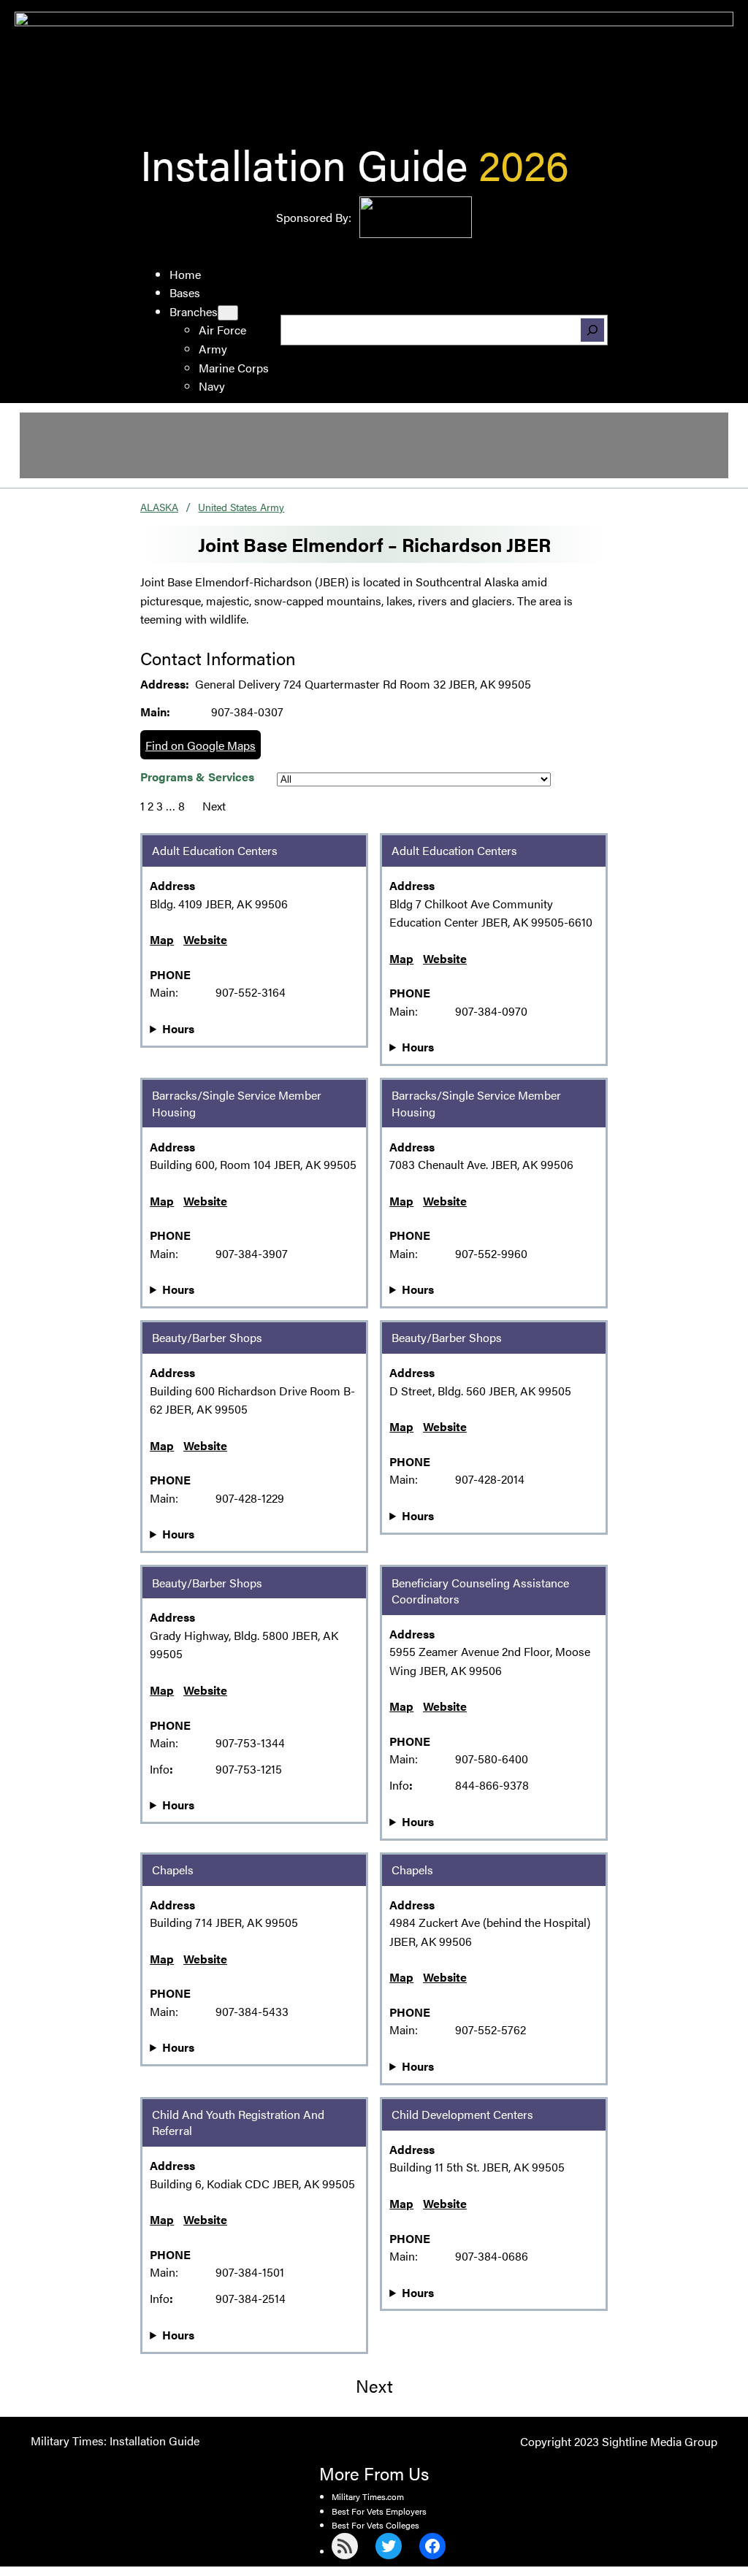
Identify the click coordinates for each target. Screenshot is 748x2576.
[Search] (592, 330)
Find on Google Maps (201, 745)
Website (205, 939)
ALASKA (159, 507)
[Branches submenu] (228, 313)
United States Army (241, 507)
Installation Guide (304, 163)
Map (162, 939)
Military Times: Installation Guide (115, 2441)
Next (214, 806)
